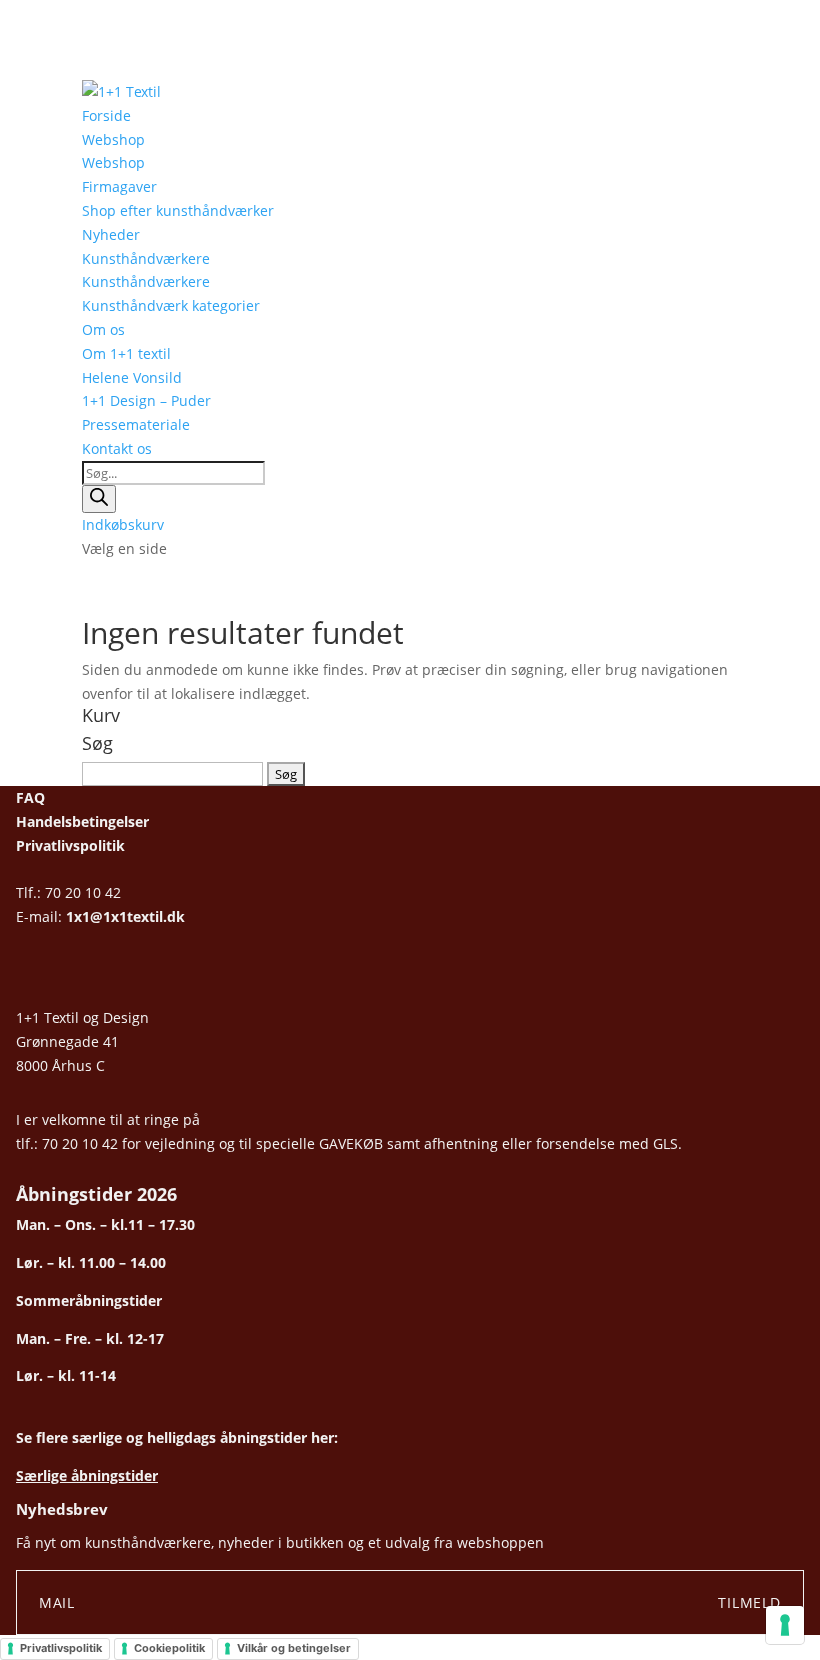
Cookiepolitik (169, 1648)
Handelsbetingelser (82, 821)
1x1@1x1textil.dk (125, 916)
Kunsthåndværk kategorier (171, 305)
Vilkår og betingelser (294, 1648)
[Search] (99, 499)
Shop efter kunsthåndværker (178, 210)
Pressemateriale (136, 424)
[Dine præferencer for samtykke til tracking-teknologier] (785, 1625)
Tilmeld (749, 1602)
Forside (106, 115)
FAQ (30, 797)
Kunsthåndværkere (146, 258)
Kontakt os (117, 448)
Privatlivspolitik (70, 845)
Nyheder (111, 234)
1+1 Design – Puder (146, 400)
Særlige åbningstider (87, 1475)
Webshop (113, 139)
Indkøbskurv (123, 524)
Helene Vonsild (132, 377)
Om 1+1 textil (126, 353)
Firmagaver (119, 186)
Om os (103, 329)
